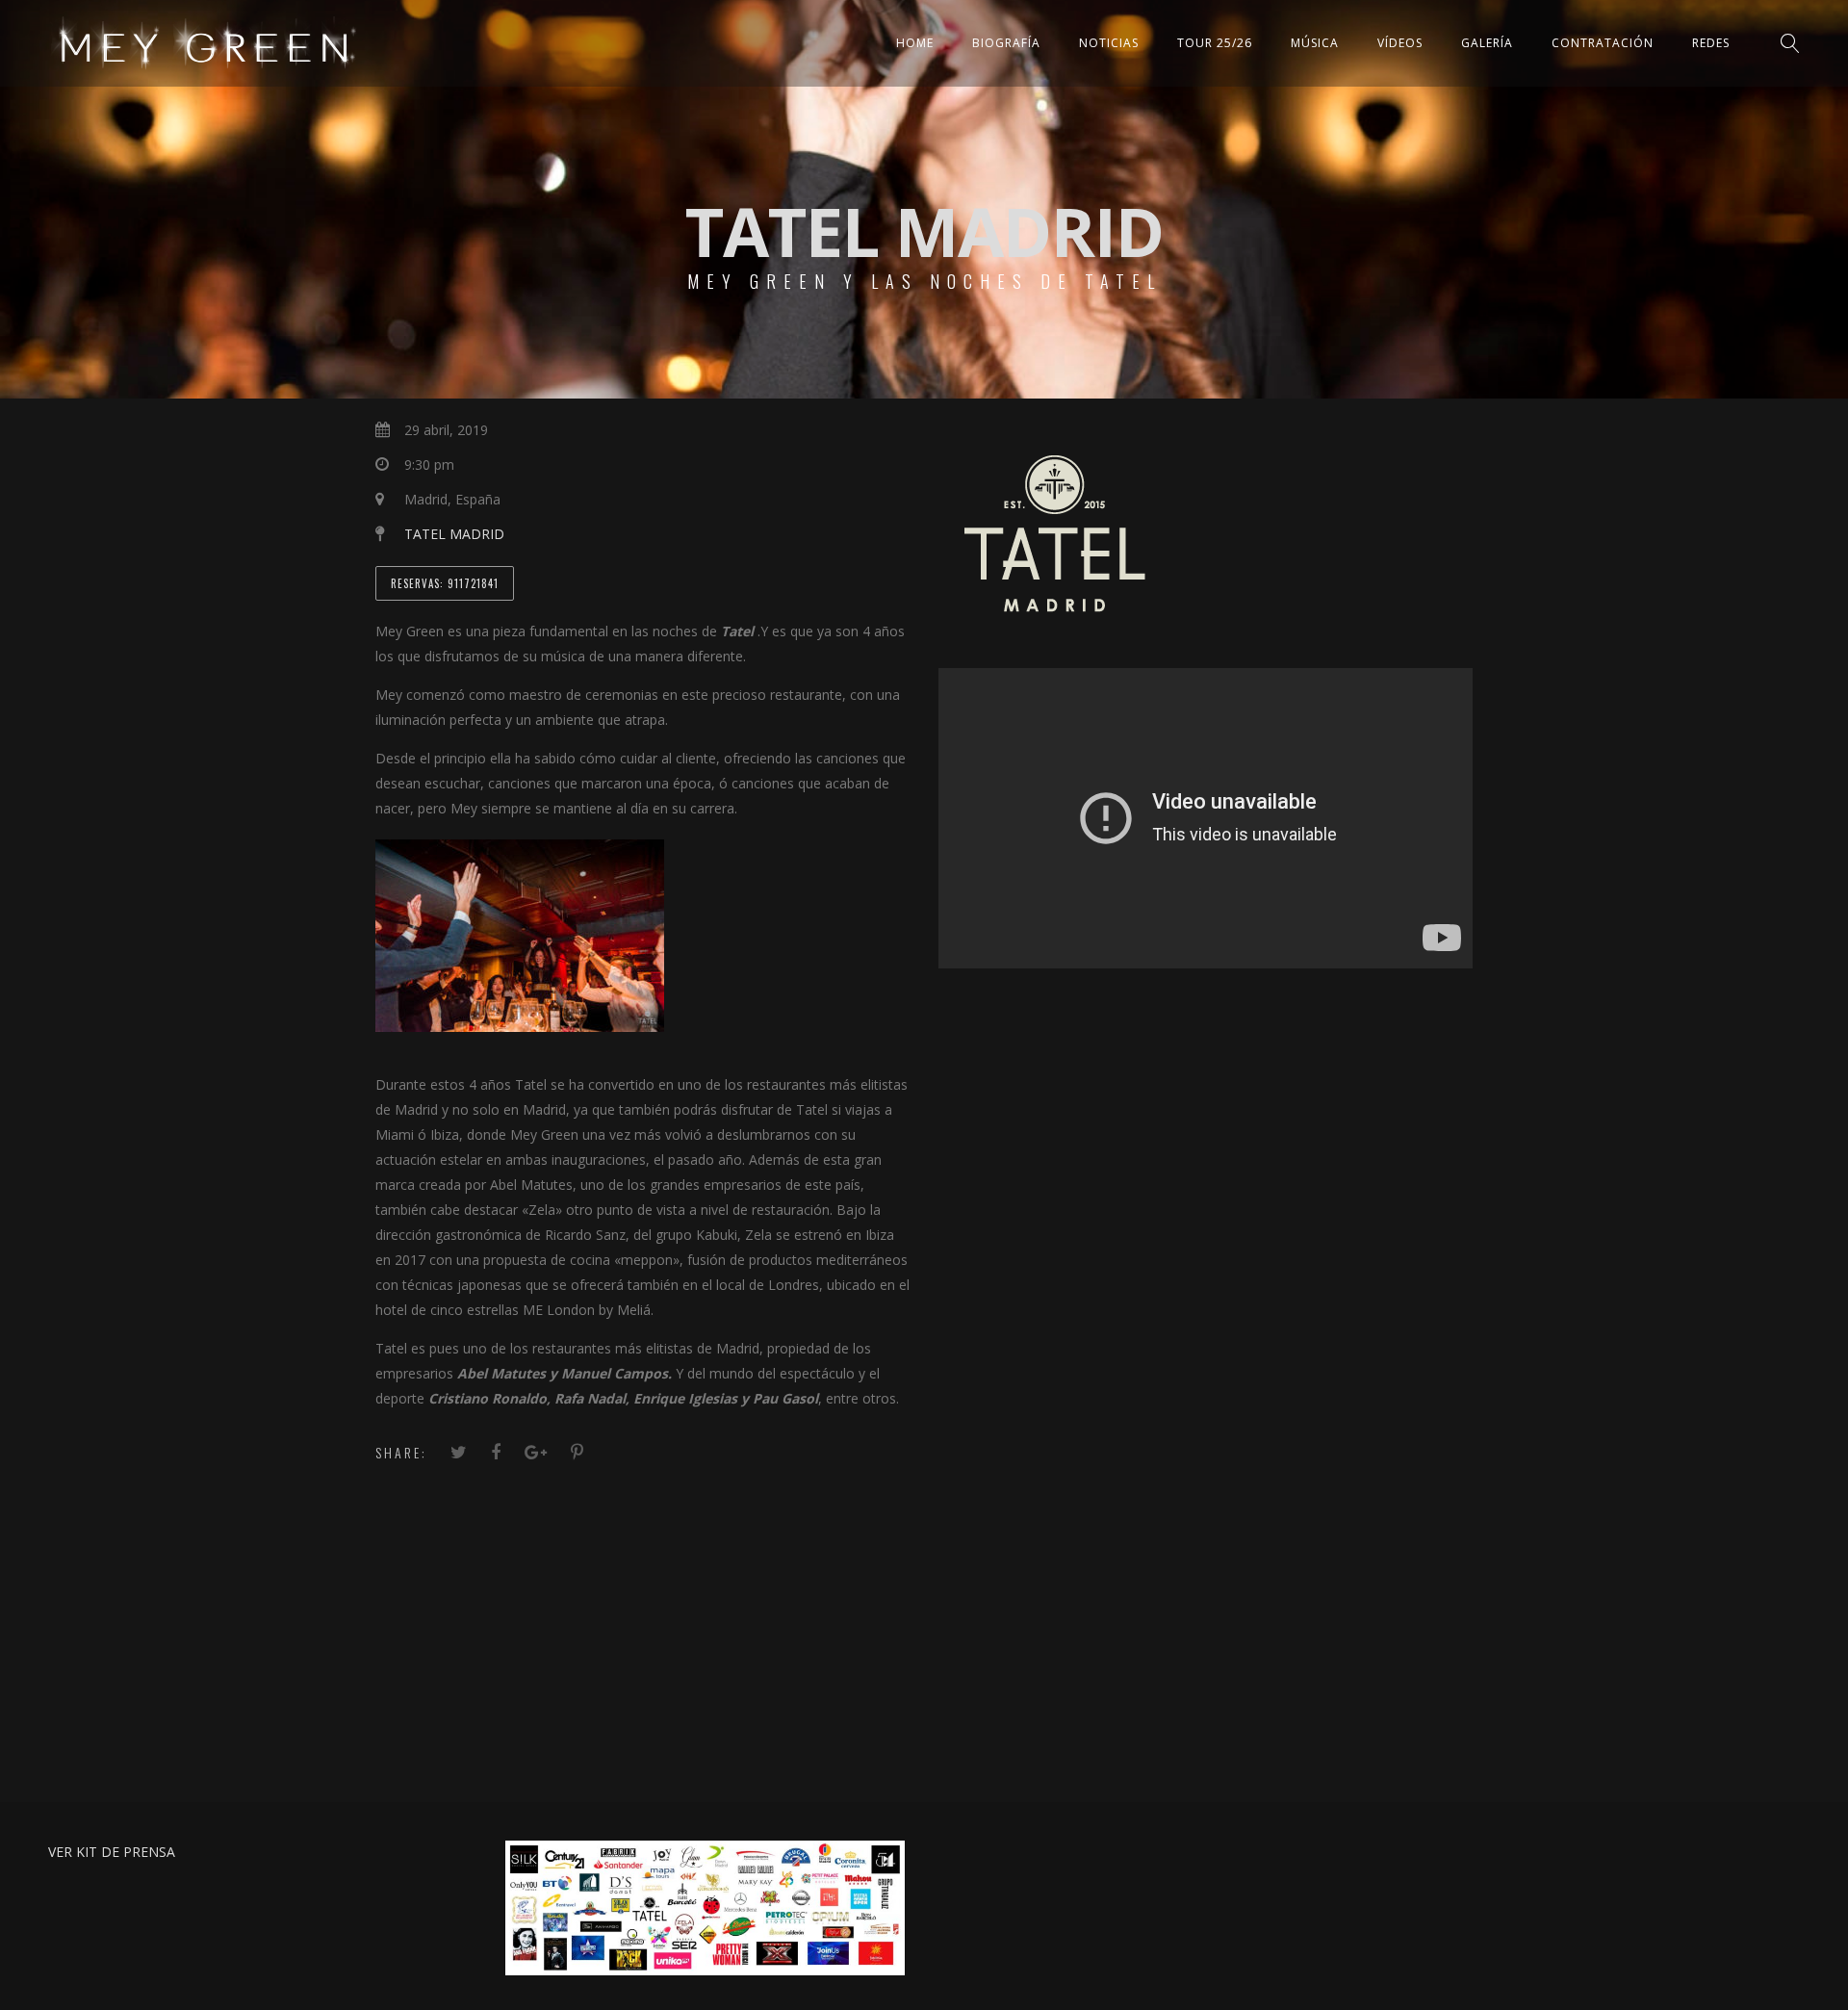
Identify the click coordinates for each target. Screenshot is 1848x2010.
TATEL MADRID (454, 534)
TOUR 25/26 (1215, 43)
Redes (1711, 43)
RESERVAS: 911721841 (445, 583)
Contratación (1603, 43)
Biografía (1006, 43)
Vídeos (1400, 43)
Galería (1487, 43)
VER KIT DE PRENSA (112, 1852)
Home (915, 43)
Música (1315, 43)
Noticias (1109, 43)
